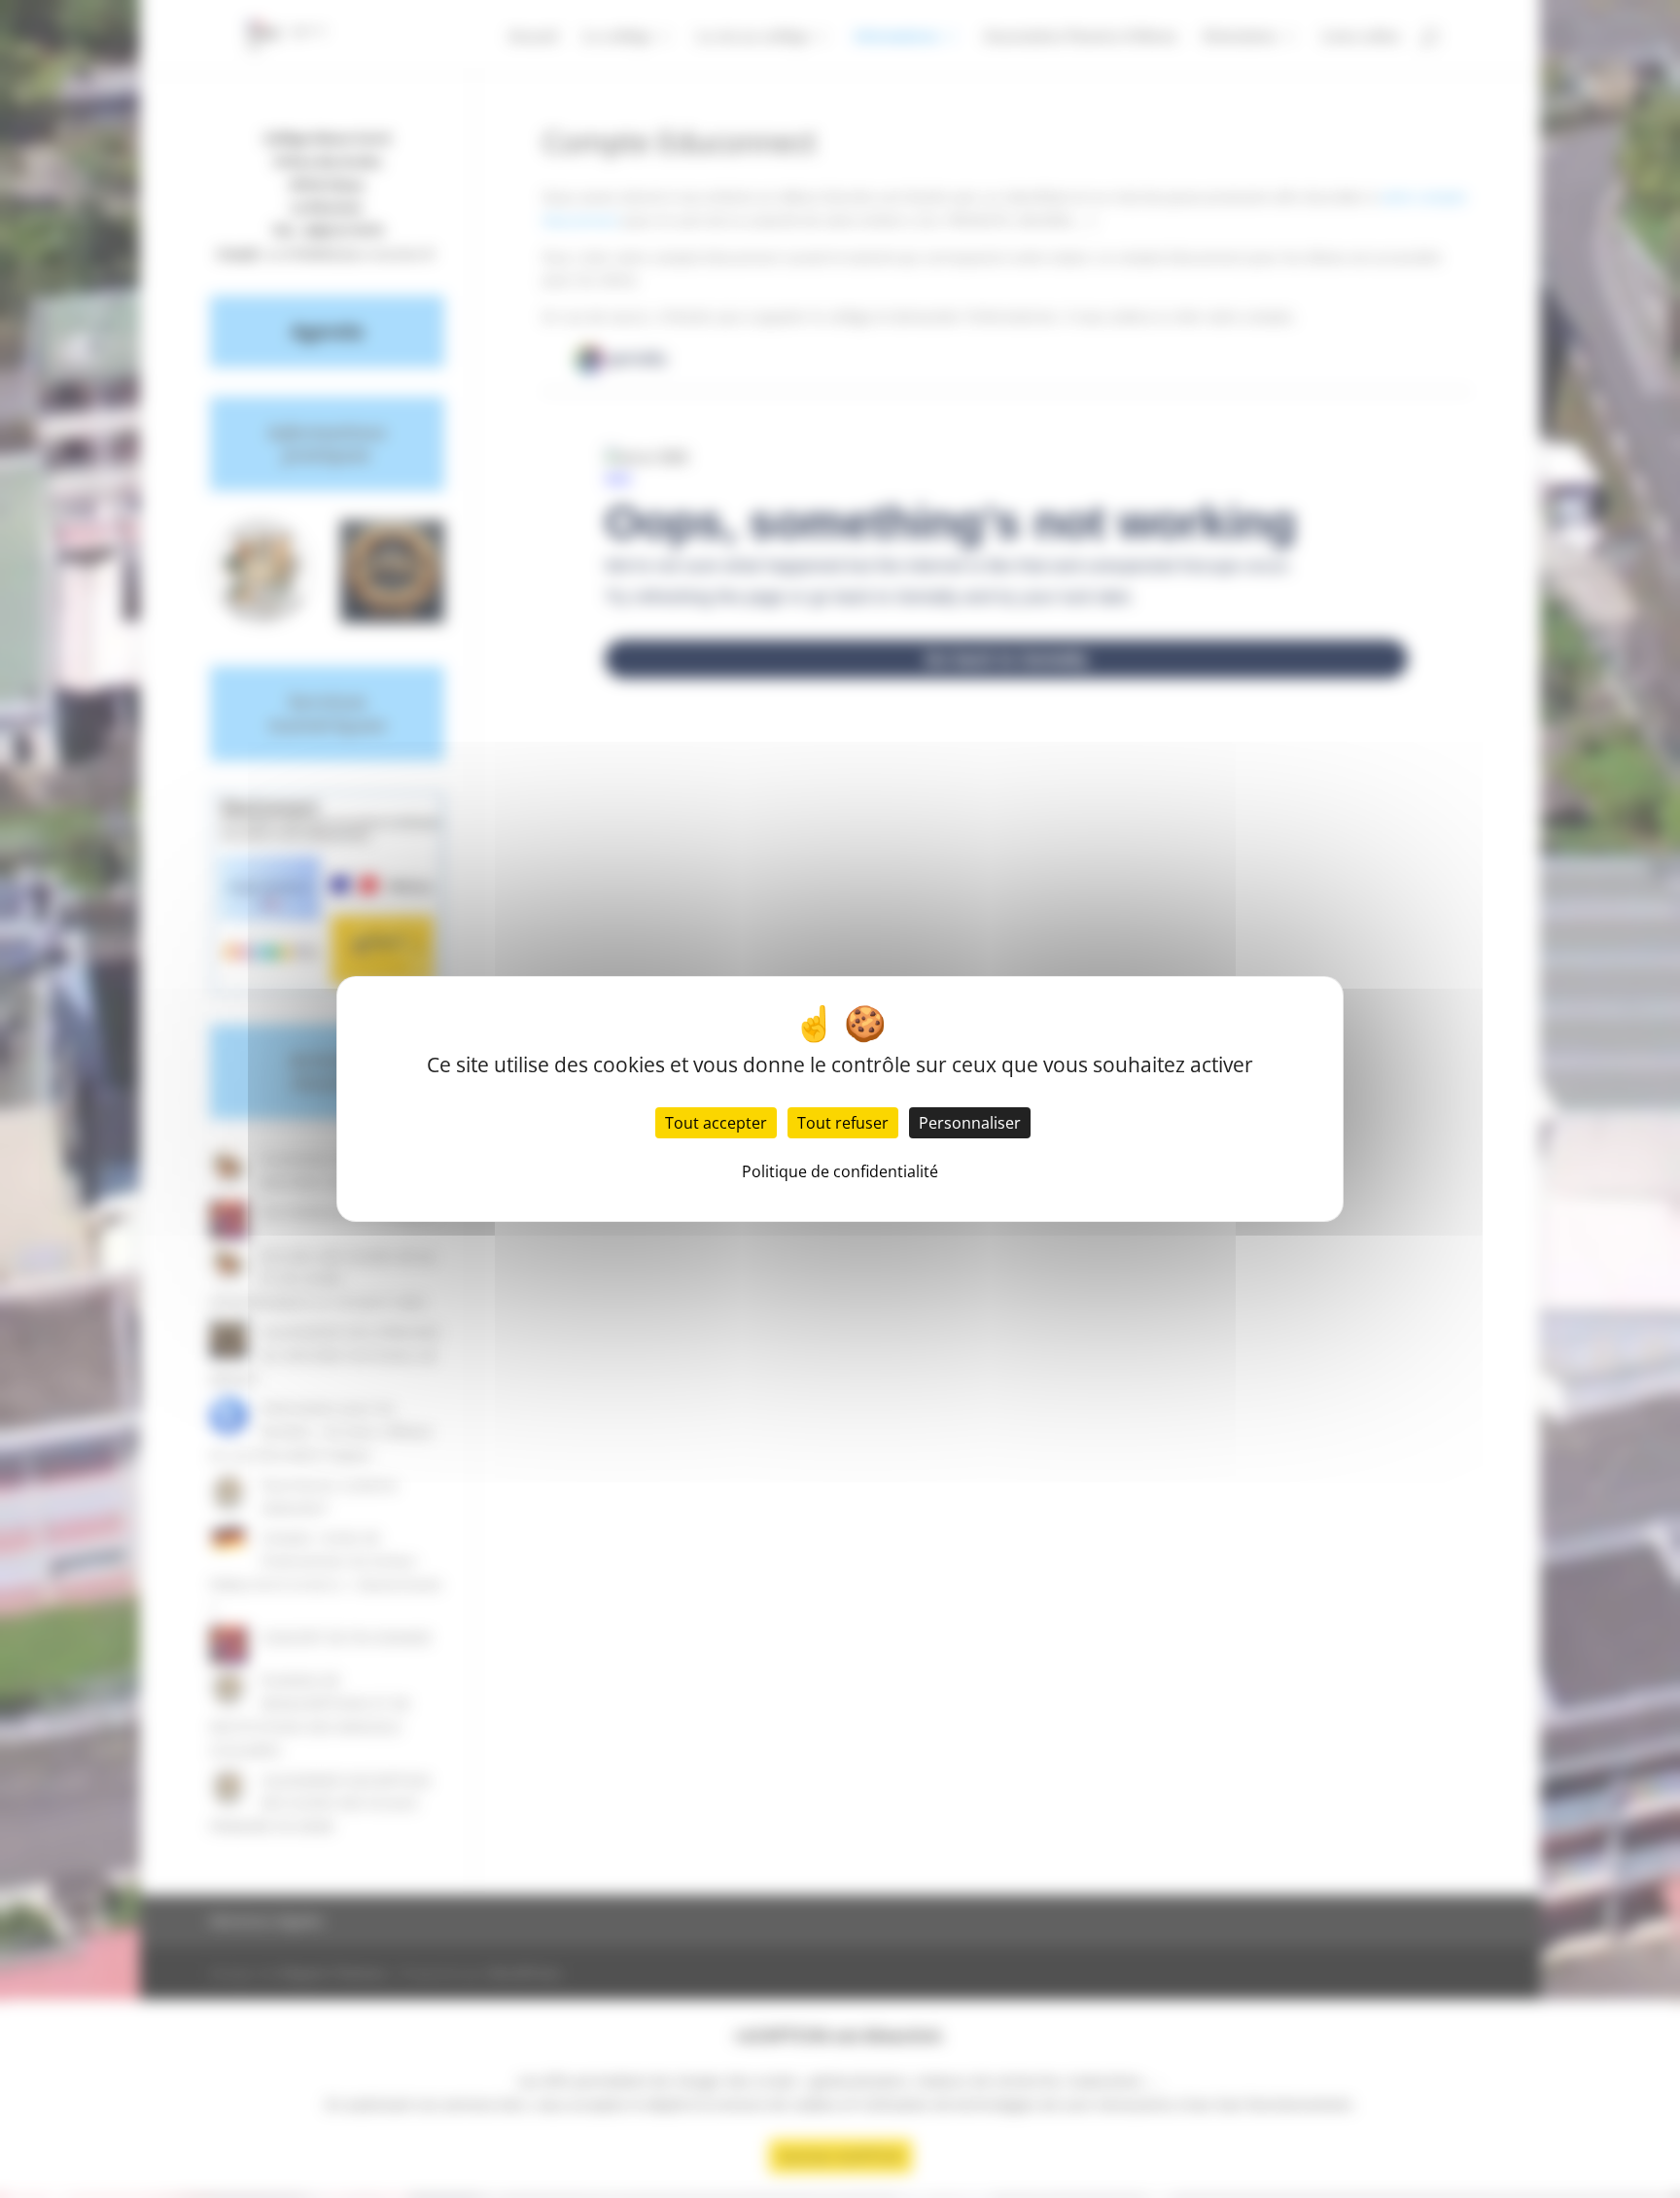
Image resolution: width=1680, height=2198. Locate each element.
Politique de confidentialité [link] (840, 1171)
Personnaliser (970, 1123)
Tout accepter (716, 1123)
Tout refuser (843, 1123)
